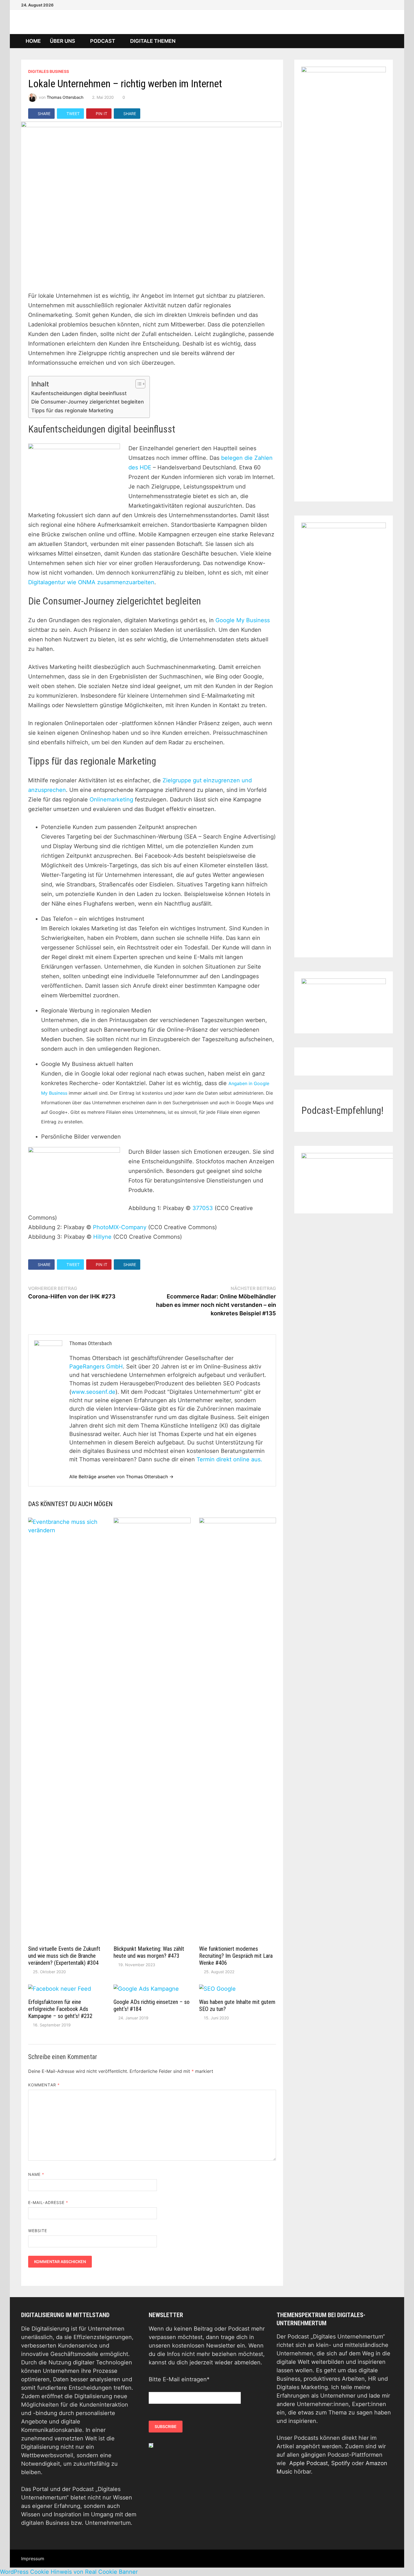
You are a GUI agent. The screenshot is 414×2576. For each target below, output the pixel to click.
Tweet (73, 114)
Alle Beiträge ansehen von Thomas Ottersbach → (121, 1477)
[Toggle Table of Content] (138, 384)
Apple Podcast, (310, 2463)
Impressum (33, 2559)
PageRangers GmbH (96, 1367)
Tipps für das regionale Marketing (72, 410)
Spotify (341, 2463)
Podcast (103, 41)
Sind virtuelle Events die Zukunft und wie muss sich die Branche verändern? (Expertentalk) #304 (64, 1956)
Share (44, 114)
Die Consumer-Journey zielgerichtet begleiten (88, 402)
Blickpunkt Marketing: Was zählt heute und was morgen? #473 (149, 1952)
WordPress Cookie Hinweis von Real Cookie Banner (69, 2572)
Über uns (63, 41)
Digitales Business (49, 71)
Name (36, 2174)
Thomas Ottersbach (65, 97)
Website (38, 2231)
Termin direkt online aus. (229, 1459)
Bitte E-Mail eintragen (179, 2379)
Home (33, 41)
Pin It (102, 114)
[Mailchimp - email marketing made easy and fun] (151, 2445)
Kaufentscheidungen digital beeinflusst (79, 393)
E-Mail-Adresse (48, 2202)
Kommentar (44, 2085)
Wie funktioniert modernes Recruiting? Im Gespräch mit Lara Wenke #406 (236, 1956)
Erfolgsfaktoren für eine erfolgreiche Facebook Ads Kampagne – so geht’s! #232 (60, 2009)
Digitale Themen (153, 41)
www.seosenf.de (93, 1392)
